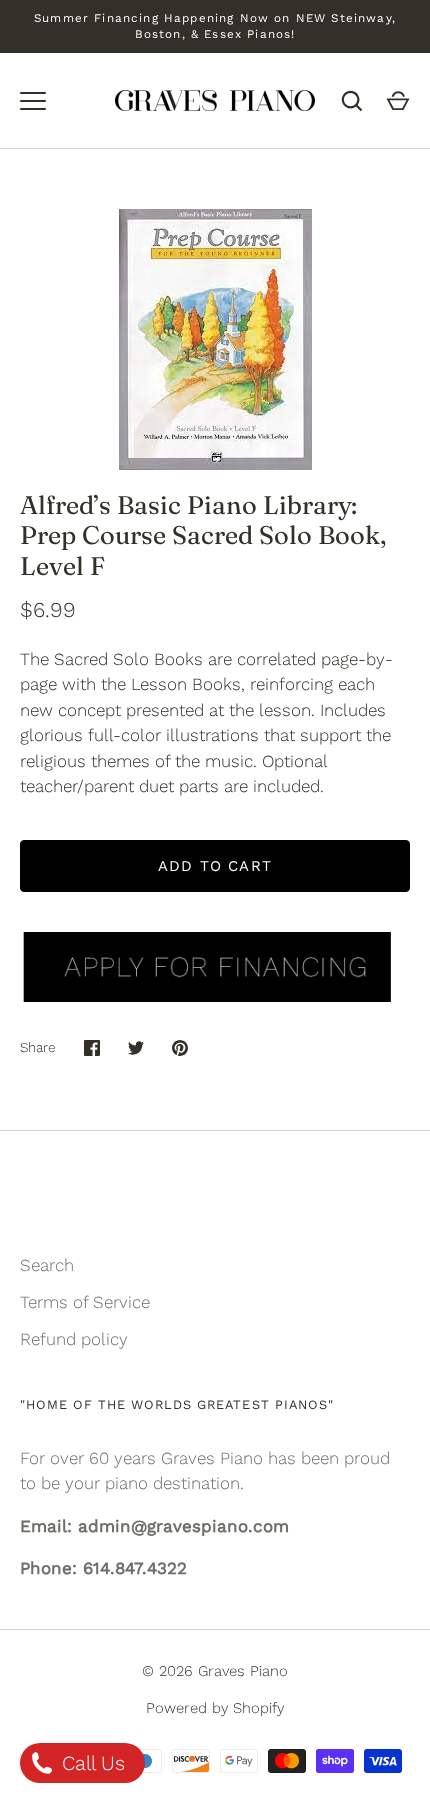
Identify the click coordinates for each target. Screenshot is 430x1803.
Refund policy (74, 1339)
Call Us (90, 1763)
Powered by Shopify (215, 1708)
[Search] (352, 101)
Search (47, 1265)
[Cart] (398, 101)
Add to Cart (215, 866)
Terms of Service (85, 1302)
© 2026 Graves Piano (215, 1671)
